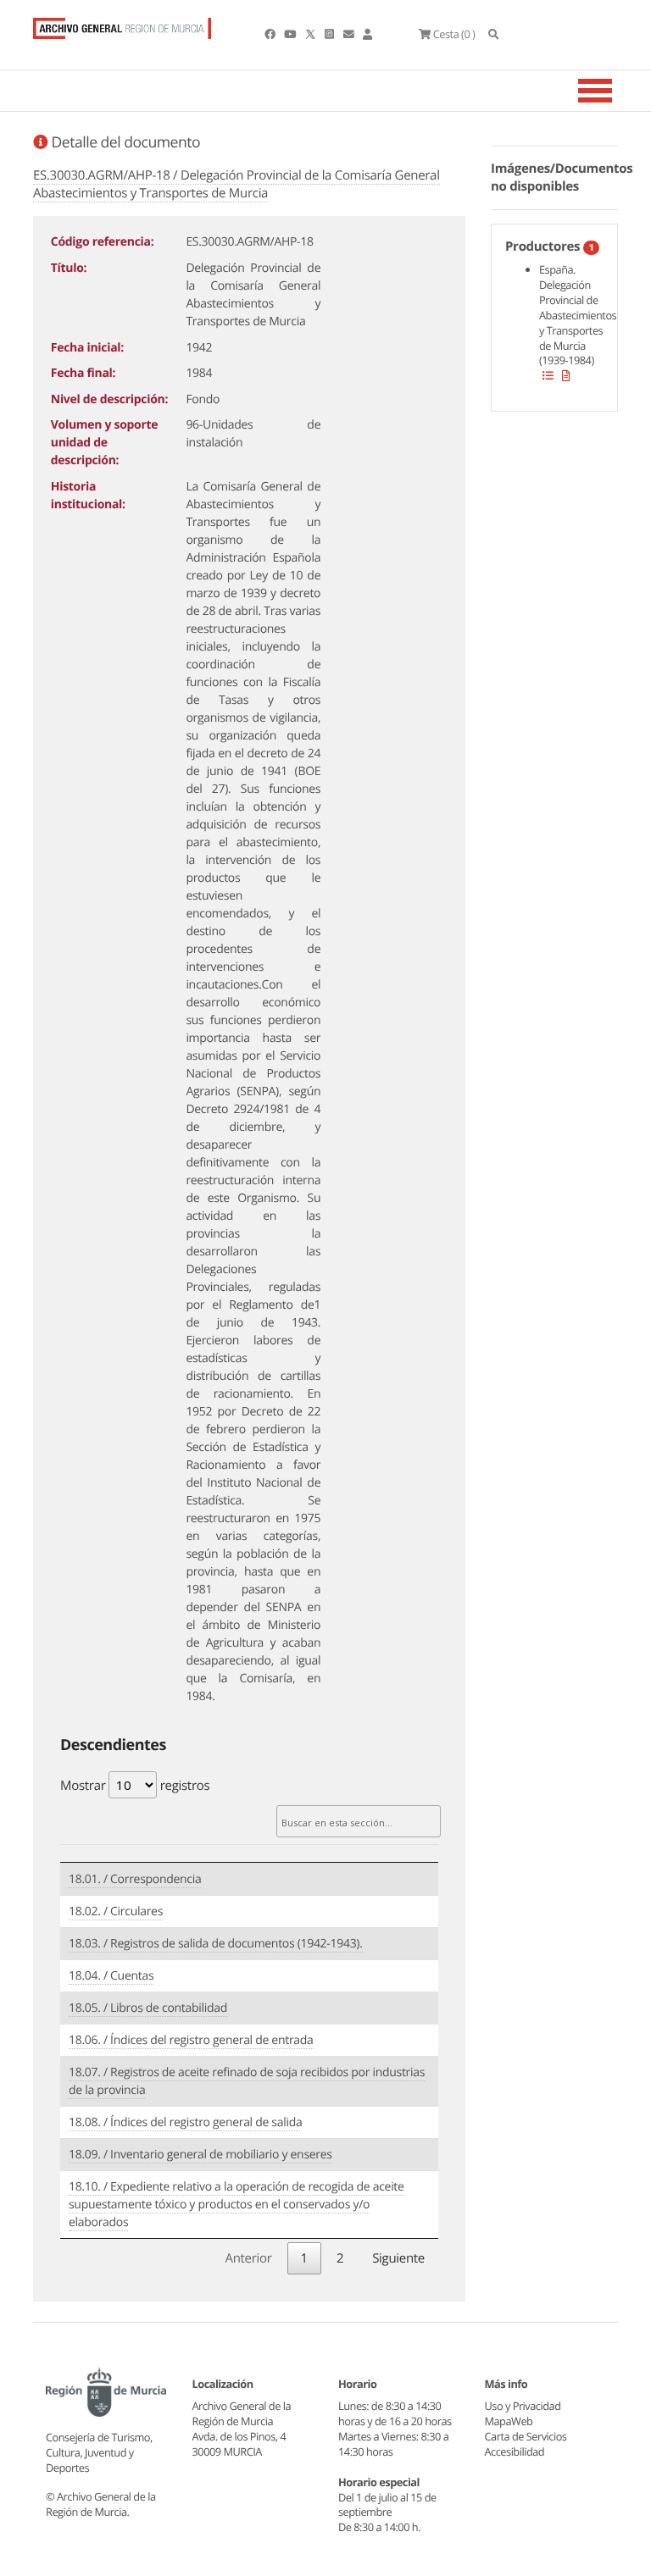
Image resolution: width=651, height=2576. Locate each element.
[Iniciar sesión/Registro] (367, 34)
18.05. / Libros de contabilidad (148, 2008)
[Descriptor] (566, 375)
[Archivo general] (122, 25)
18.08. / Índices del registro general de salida (185, 2122)
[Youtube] (291, 34)
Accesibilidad (515, 2451)
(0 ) (454, 34)
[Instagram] (330, 34)
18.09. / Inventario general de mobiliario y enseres (200, 2155)
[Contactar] (350, 34)
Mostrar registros (135, 1786)
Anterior (248, 2258)
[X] (312, 34)
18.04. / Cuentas (111, 1976)
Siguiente (398, 2258)
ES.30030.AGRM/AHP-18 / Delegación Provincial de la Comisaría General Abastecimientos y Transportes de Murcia (236, 184)
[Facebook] (271, 34)
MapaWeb (509, 2421)
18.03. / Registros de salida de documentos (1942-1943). (216, 1944)
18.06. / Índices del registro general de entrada (191, 2040)
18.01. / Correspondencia (135, 1879)
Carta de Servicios (526, 2436)
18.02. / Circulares (116, 1911)
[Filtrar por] (548, 375)
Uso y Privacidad (523, 2406)
